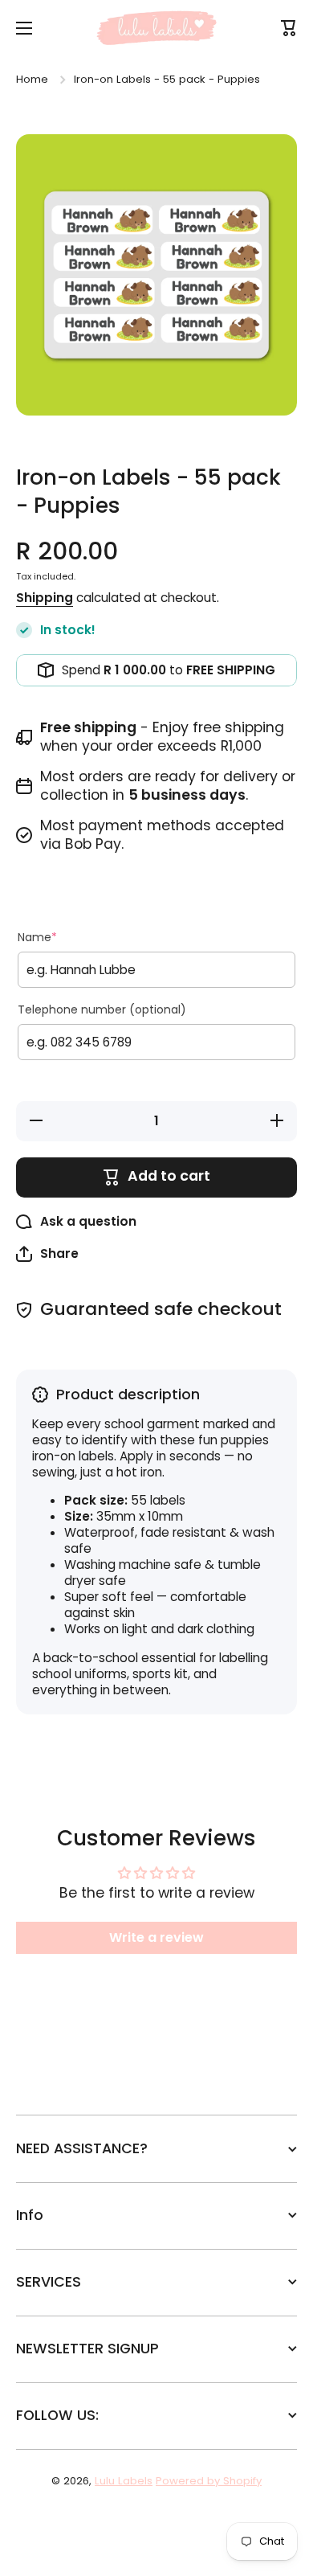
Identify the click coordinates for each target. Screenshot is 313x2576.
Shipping (45, 598)
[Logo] (156, 28)
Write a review (156, 1937)
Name (37, 937)
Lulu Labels (124, 2481)
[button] (47, 1254)
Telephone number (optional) (102, 1010)
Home (32, 79)
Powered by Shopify (209, 2481)
